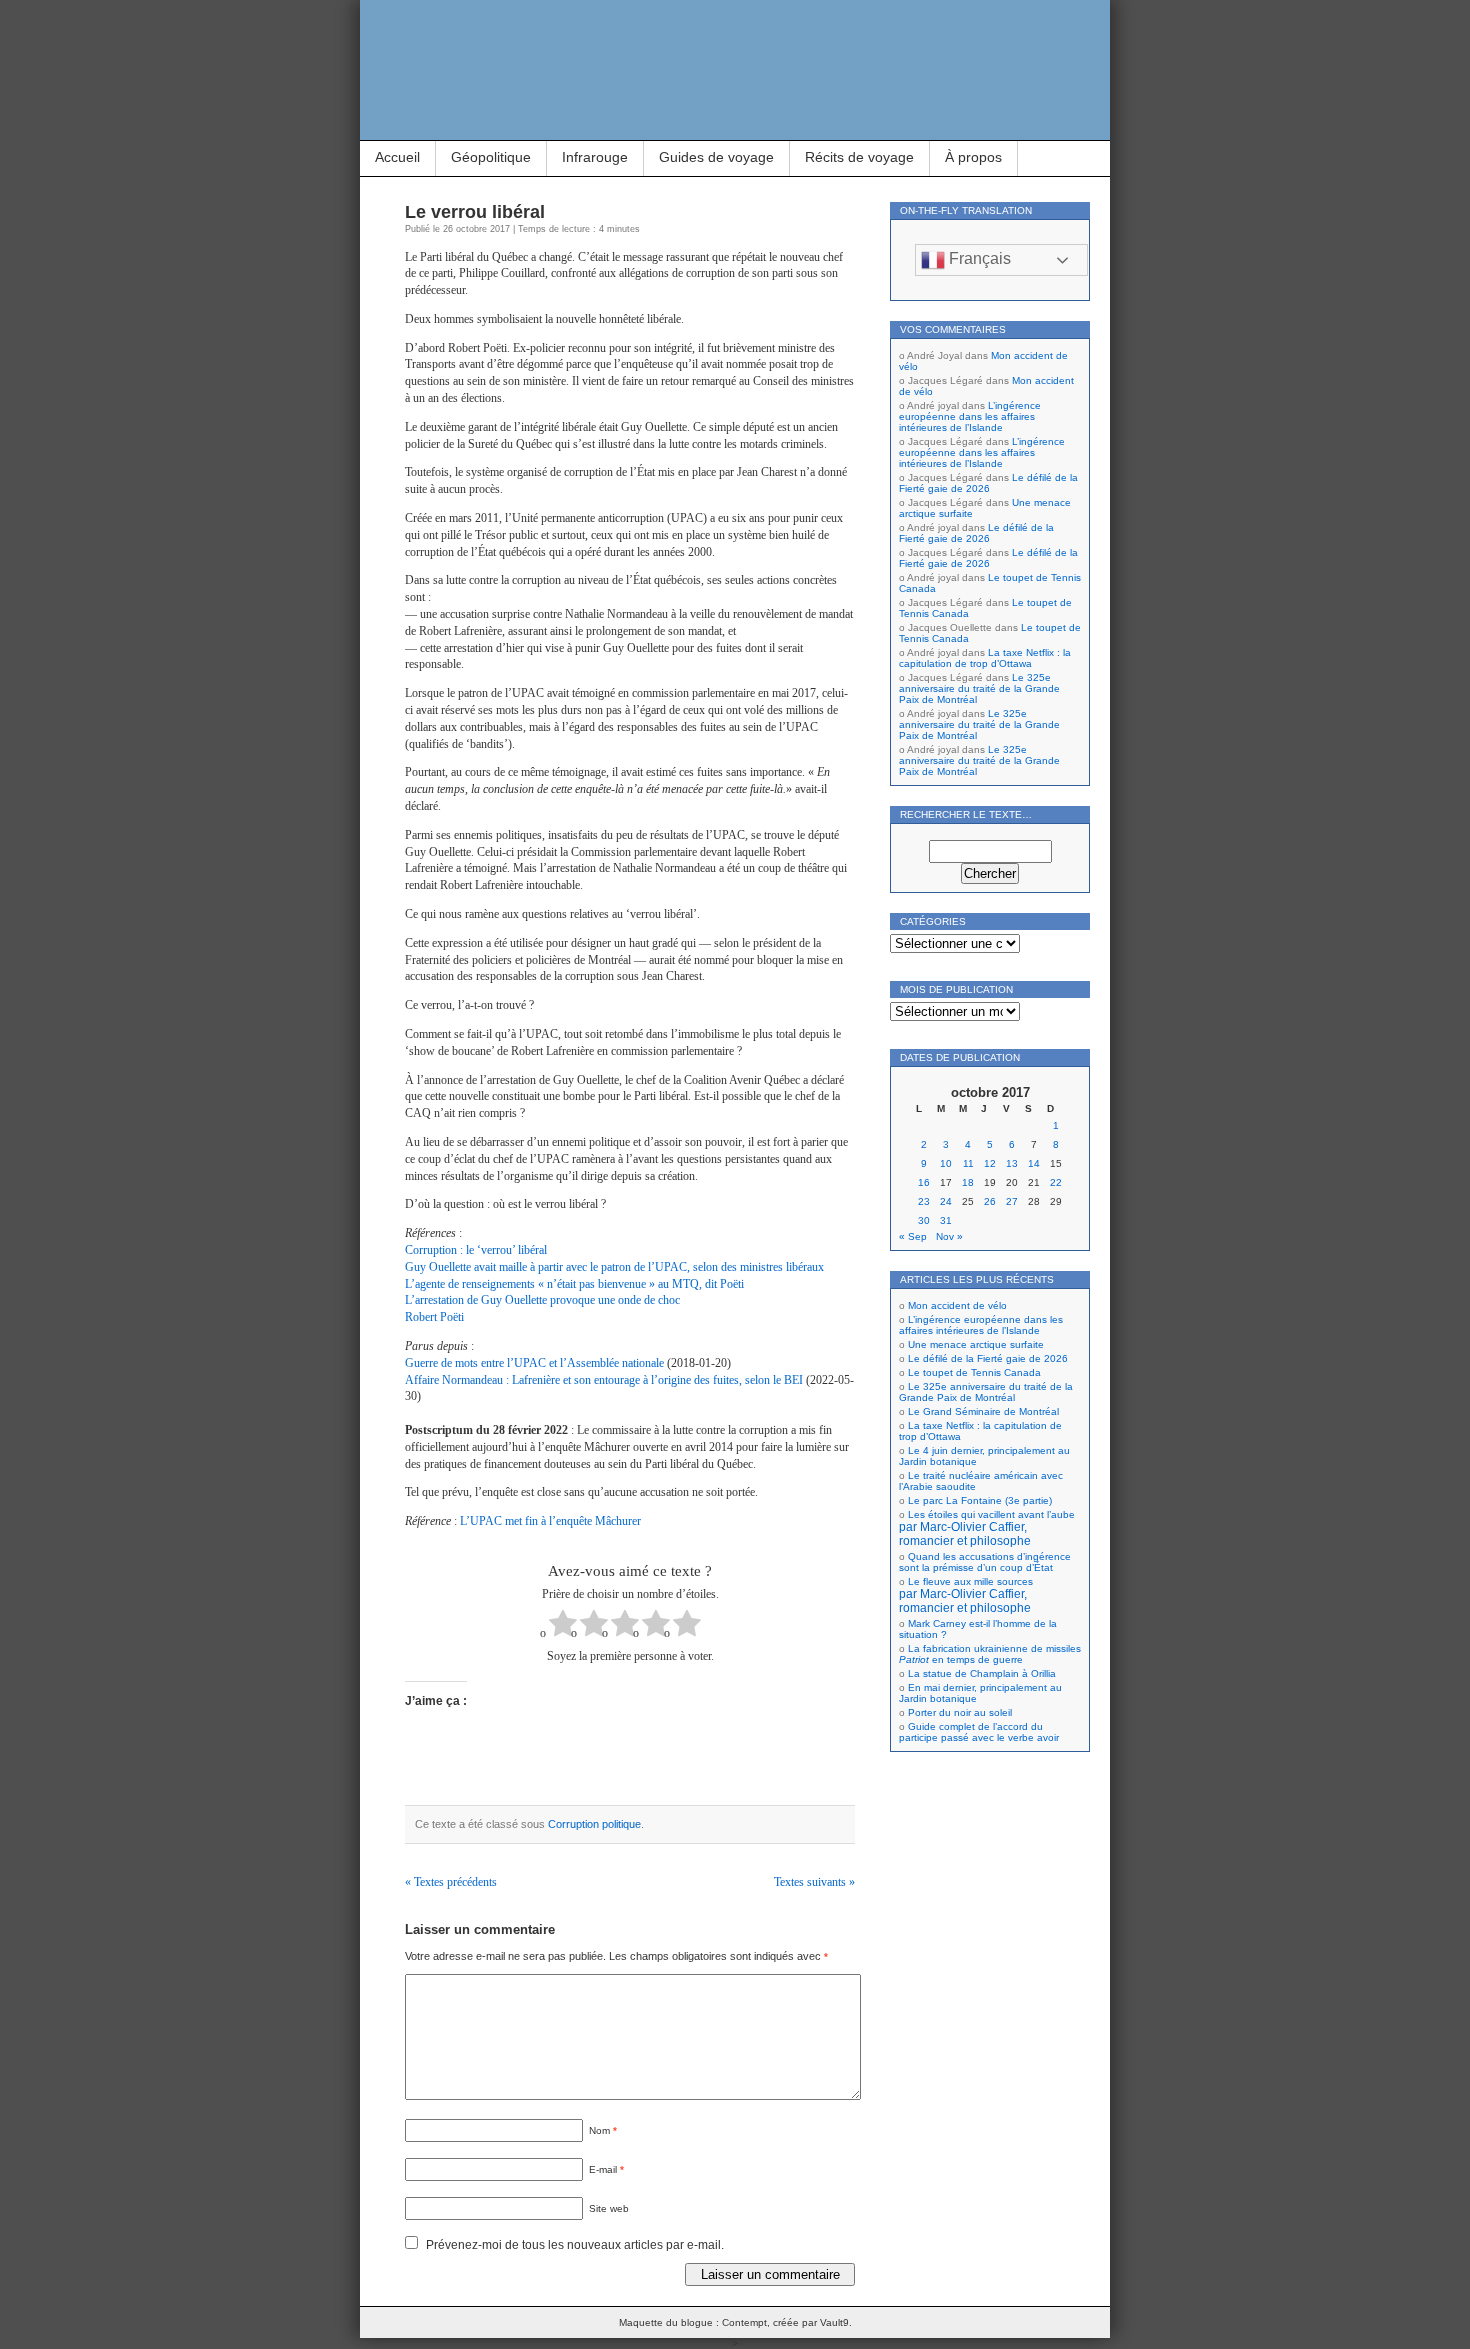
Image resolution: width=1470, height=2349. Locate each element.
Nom (603, 2130)
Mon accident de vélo (957, 1305)
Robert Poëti (434, 1317)
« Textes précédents (451, 1882)
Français (978, 258)
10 (946, 1163)
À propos (973, 157)
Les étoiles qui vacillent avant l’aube (987, 1528)
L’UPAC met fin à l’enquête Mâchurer (550, 1521)
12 (990, 1163)
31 (946, 1220)
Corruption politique (594, 1824)
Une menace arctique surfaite (976, 1344)
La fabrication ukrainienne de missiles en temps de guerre (990, 1654)
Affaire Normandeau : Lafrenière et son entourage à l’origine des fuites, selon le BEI (604, 1380)
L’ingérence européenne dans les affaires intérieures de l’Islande (970, 416)
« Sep (913, 1236)
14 (1034, 1163)
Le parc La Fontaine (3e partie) (980, 1500)
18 (968, 1182)
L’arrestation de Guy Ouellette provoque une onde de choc (542, 1300)
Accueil (397, 157)
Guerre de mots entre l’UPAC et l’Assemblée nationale (534, 1363)
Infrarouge (595, 157)
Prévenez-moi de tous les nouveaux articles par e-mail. (575, 2245)
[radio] (563, 1625)
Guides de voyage (716, 157)
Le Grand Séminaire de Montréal (983, 1411)
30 (924, 1220)
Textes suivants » (814, 1882)
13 (1012, 1163)
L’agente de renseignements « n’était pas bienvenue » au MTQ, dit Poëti (574, 1284)
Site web (609, 2208)
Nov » (949, 1236)
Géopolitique (491, 157)
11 (968, 1163)
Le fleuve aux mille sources (966, 1595)
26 (990, 1201)
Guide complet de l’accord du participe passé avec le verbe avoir (979, 1732)
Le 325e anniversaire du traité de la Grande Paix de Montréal (979, 688)
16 (924, 1182)
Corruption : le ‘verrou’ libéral (476, 1250)
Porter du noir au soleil (960, 1712)
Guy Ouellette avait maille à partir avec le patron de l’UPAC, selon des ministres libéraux (614, 1267)
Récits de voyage (859, 157)
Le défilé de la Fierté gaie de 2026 (988, 483)
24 (946, 1201)
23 (924, 1201)
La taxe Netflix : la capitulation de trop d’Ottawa (985, 658)
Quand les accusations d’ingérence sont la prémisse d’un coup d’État (985, 1562)
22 (1056, 1182)
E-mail (606, 2169)
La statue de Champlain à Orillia (982, 1673)
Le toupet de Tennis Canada (974, 1372)
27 (1012, 1201)
